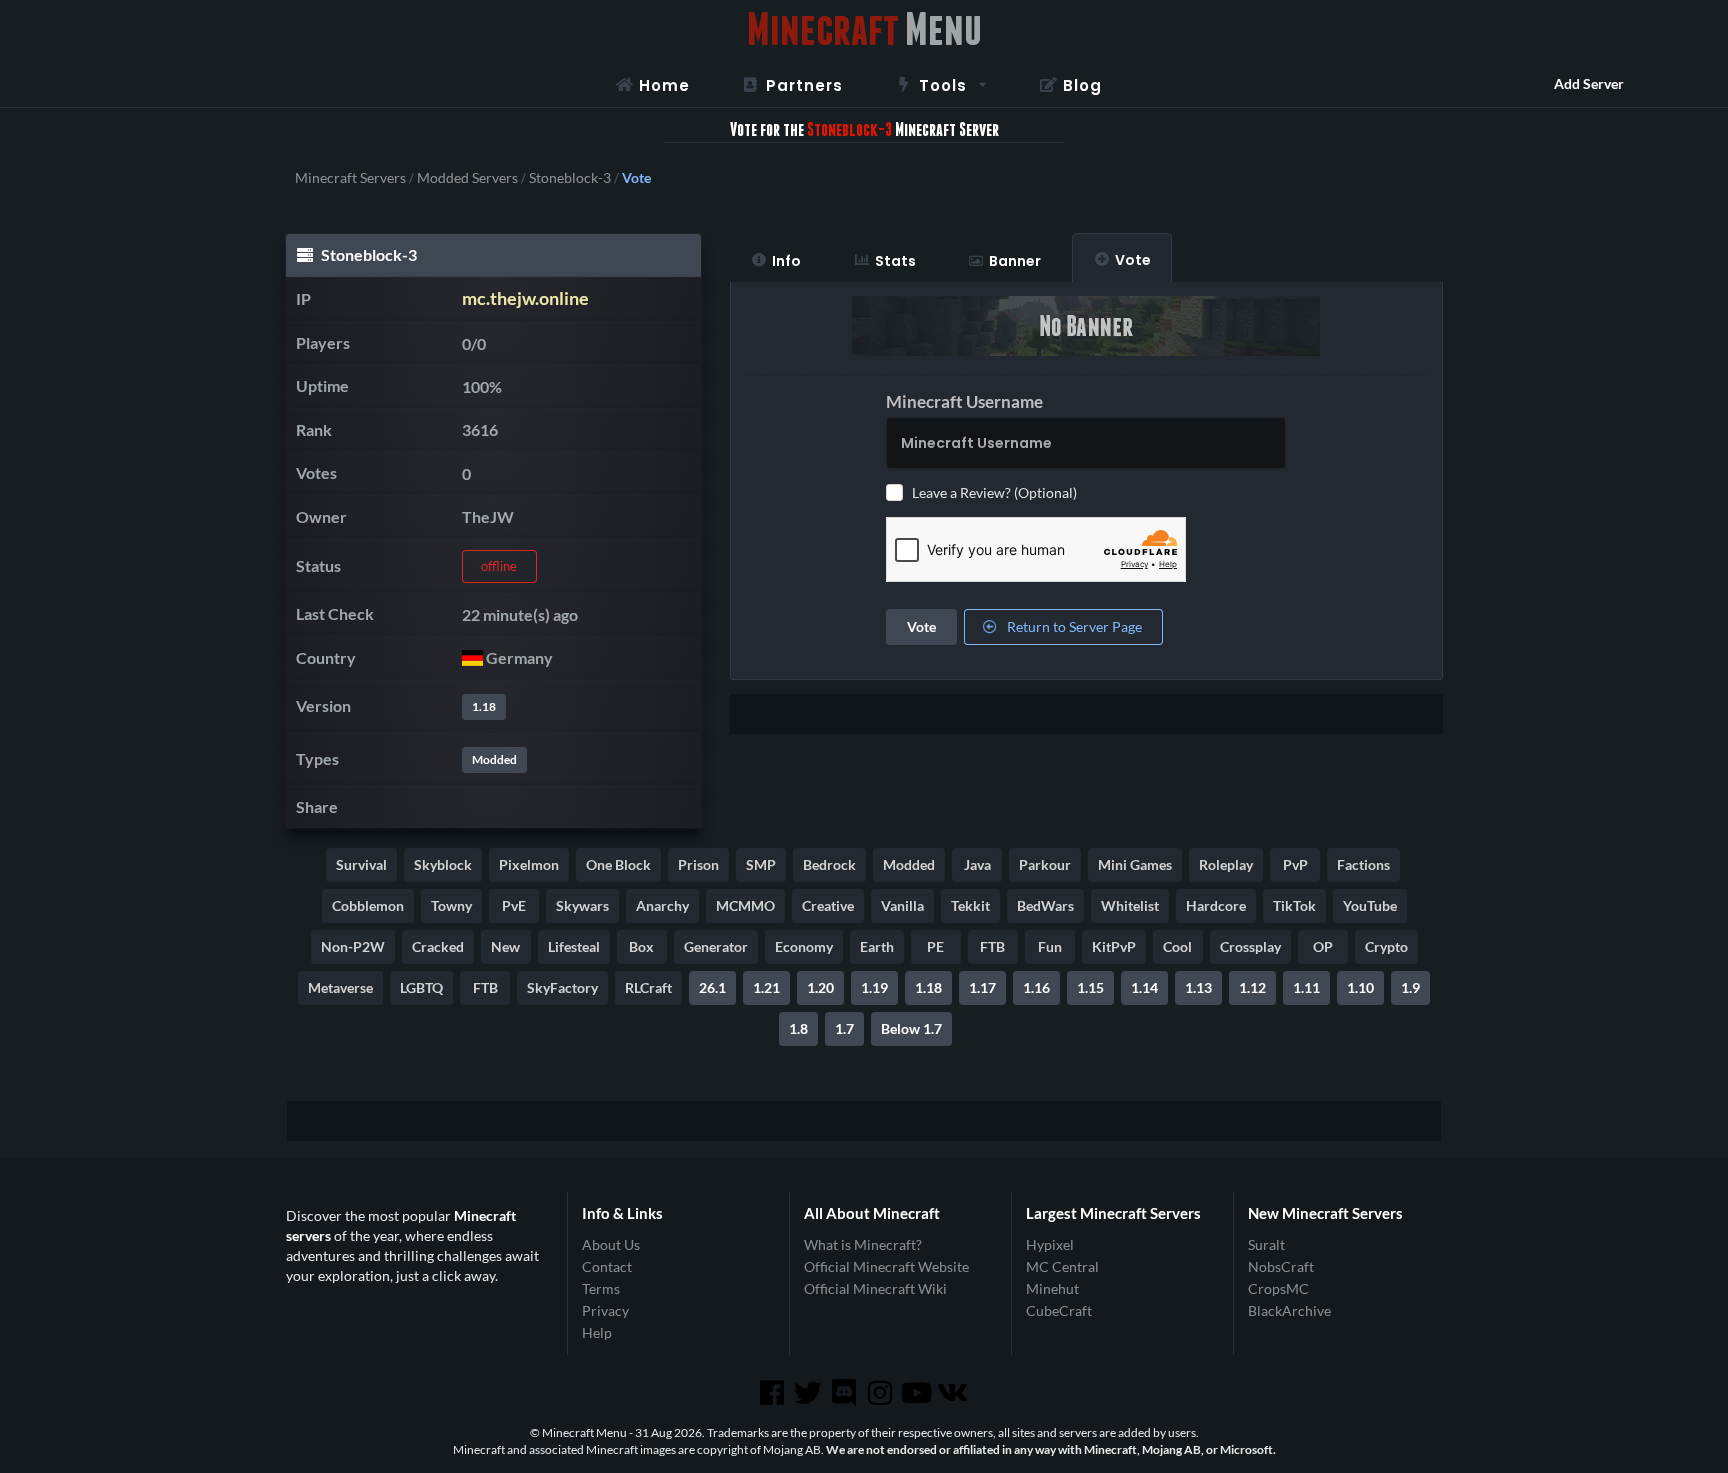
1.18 (484, 706)
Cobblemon (368, 905)
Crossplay (1250, 946)
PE (935, 946)
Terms (601, 1288)
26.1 (712, 987)
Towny (451, 905)
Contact (607, 1266)
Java (977, 864)
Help (597, 1332)
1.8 (798, 1028)
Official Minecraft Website (886, 1266)
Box (641, 946)
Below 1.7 (911, 1028)
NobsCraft (1281, 1266)
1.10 (1360, 987)
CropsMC (1278, 1288)
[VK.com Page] (954, 1393)
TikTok (1294, 905)
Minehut (1052, 1288)
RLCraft (648, 987)
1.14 (1144, 987)
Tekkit (970, 905)
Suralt (1266, 1245)
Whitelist (1130, 905)
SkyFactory (562, 987)
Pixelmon (529, 864)
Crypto (1386, 946)
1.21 (766, 987)
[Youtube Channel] (918, 1393)
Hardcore (1216, 905)
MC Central (1062, 1266)
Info (786, 261)
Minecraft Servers (350, 178)
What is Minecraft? (863, 1245)
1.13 (1198, 987)
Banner (1015, 261)
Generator (716, 946)
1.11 (1306, 987)
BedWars (1045, 905)
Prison (698, 864)
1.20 (820, 987)
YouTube (1370, 905)
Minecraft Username (964, 401)
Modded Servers (467, 178)
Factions (1363, 864)
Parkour (1045, 864)
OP (1323, 946)
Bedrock (829, 864)
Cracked (438, 946)
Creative (828, 905)
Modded (494, 759)
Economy (804, 946)
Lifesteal (574, 946)
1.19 (874, 987)
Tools (943, 85)
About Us (611, 1245)
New (505, 946)
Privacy (605, 1310)
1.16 (1036, 987)
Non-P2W (353, 946)
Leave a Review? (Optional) (994, 492)
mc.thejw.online (525, 298)
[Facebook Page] (773, 1393)
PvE (514, 905)
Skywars (582, 905)
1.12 (1252, 987)
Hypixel (1050, 1245)
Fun (1050, 946)
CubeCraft (1059, 1310)
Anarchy (662, 905)
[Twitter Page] (810, 1393)
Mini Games (1135, 864)
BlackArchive (1289, 1310)
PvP (1295, 864)
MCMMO (745, 905)
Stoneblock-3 (570, 178)
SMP (761, 864)
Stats (895, 261)
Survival (361, 864)
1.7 (844, 1028)
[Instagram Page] (882, 1393)
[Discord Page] (846, 1393)
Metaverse (340, 987)
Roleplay (1226, 864)
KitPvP (1114, 946)
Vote (1133, 260)
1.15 (1090, 987)
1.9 (1410, 987)
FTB (992, 946)
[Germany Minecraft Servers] (472, 657)
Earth (877, 946)
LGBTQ (421, 987)
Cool (1177, 946)
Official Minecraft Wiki (875, 1288)
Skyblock (443, 864)
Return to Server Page (1073, 626)
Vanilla (902, 905)
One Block (618, 864)
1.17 (982, 987)
